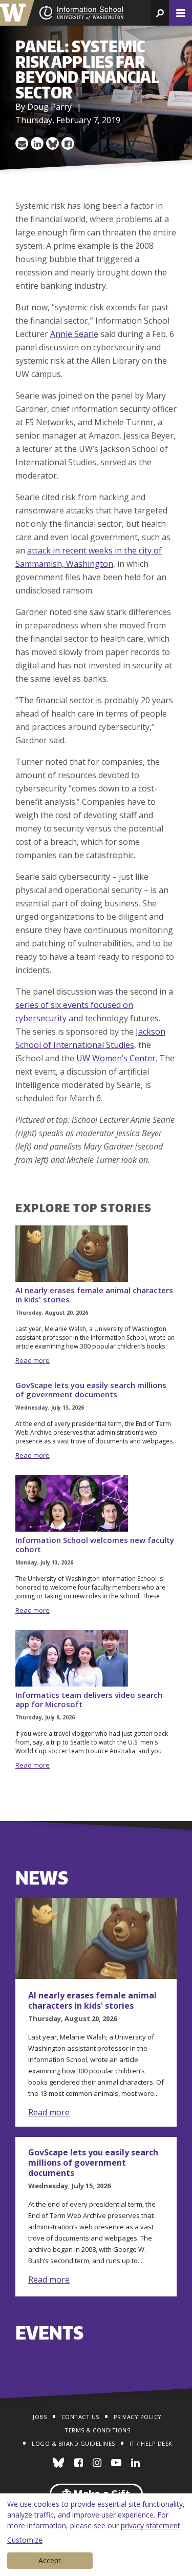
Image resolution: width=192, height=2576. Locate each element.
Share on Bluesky (52, 143)
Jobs (40, 2417)
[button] (160, 13)
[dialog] (96, 2535)
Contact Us (80, 2417)
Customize (25, 2540)
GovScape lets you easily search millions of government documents (91, 1390)
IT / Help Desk (151, 2443)
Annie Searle (74, 334)
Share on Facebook (68, 143)
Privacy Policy (138, 2417)
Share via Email (22, 143)
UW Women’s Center (116, 1058)
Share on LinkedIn (37, 143)
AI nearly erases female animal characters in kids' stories (94, 1295)
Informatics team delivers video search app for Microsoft (89, 1699)
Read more (33, 1360)
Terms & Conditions (97, 2430)
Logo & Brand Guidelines (73, 2443)
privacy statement (151, 2525)
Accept (50, 2560)
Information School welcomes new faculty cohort (95, 1544)
